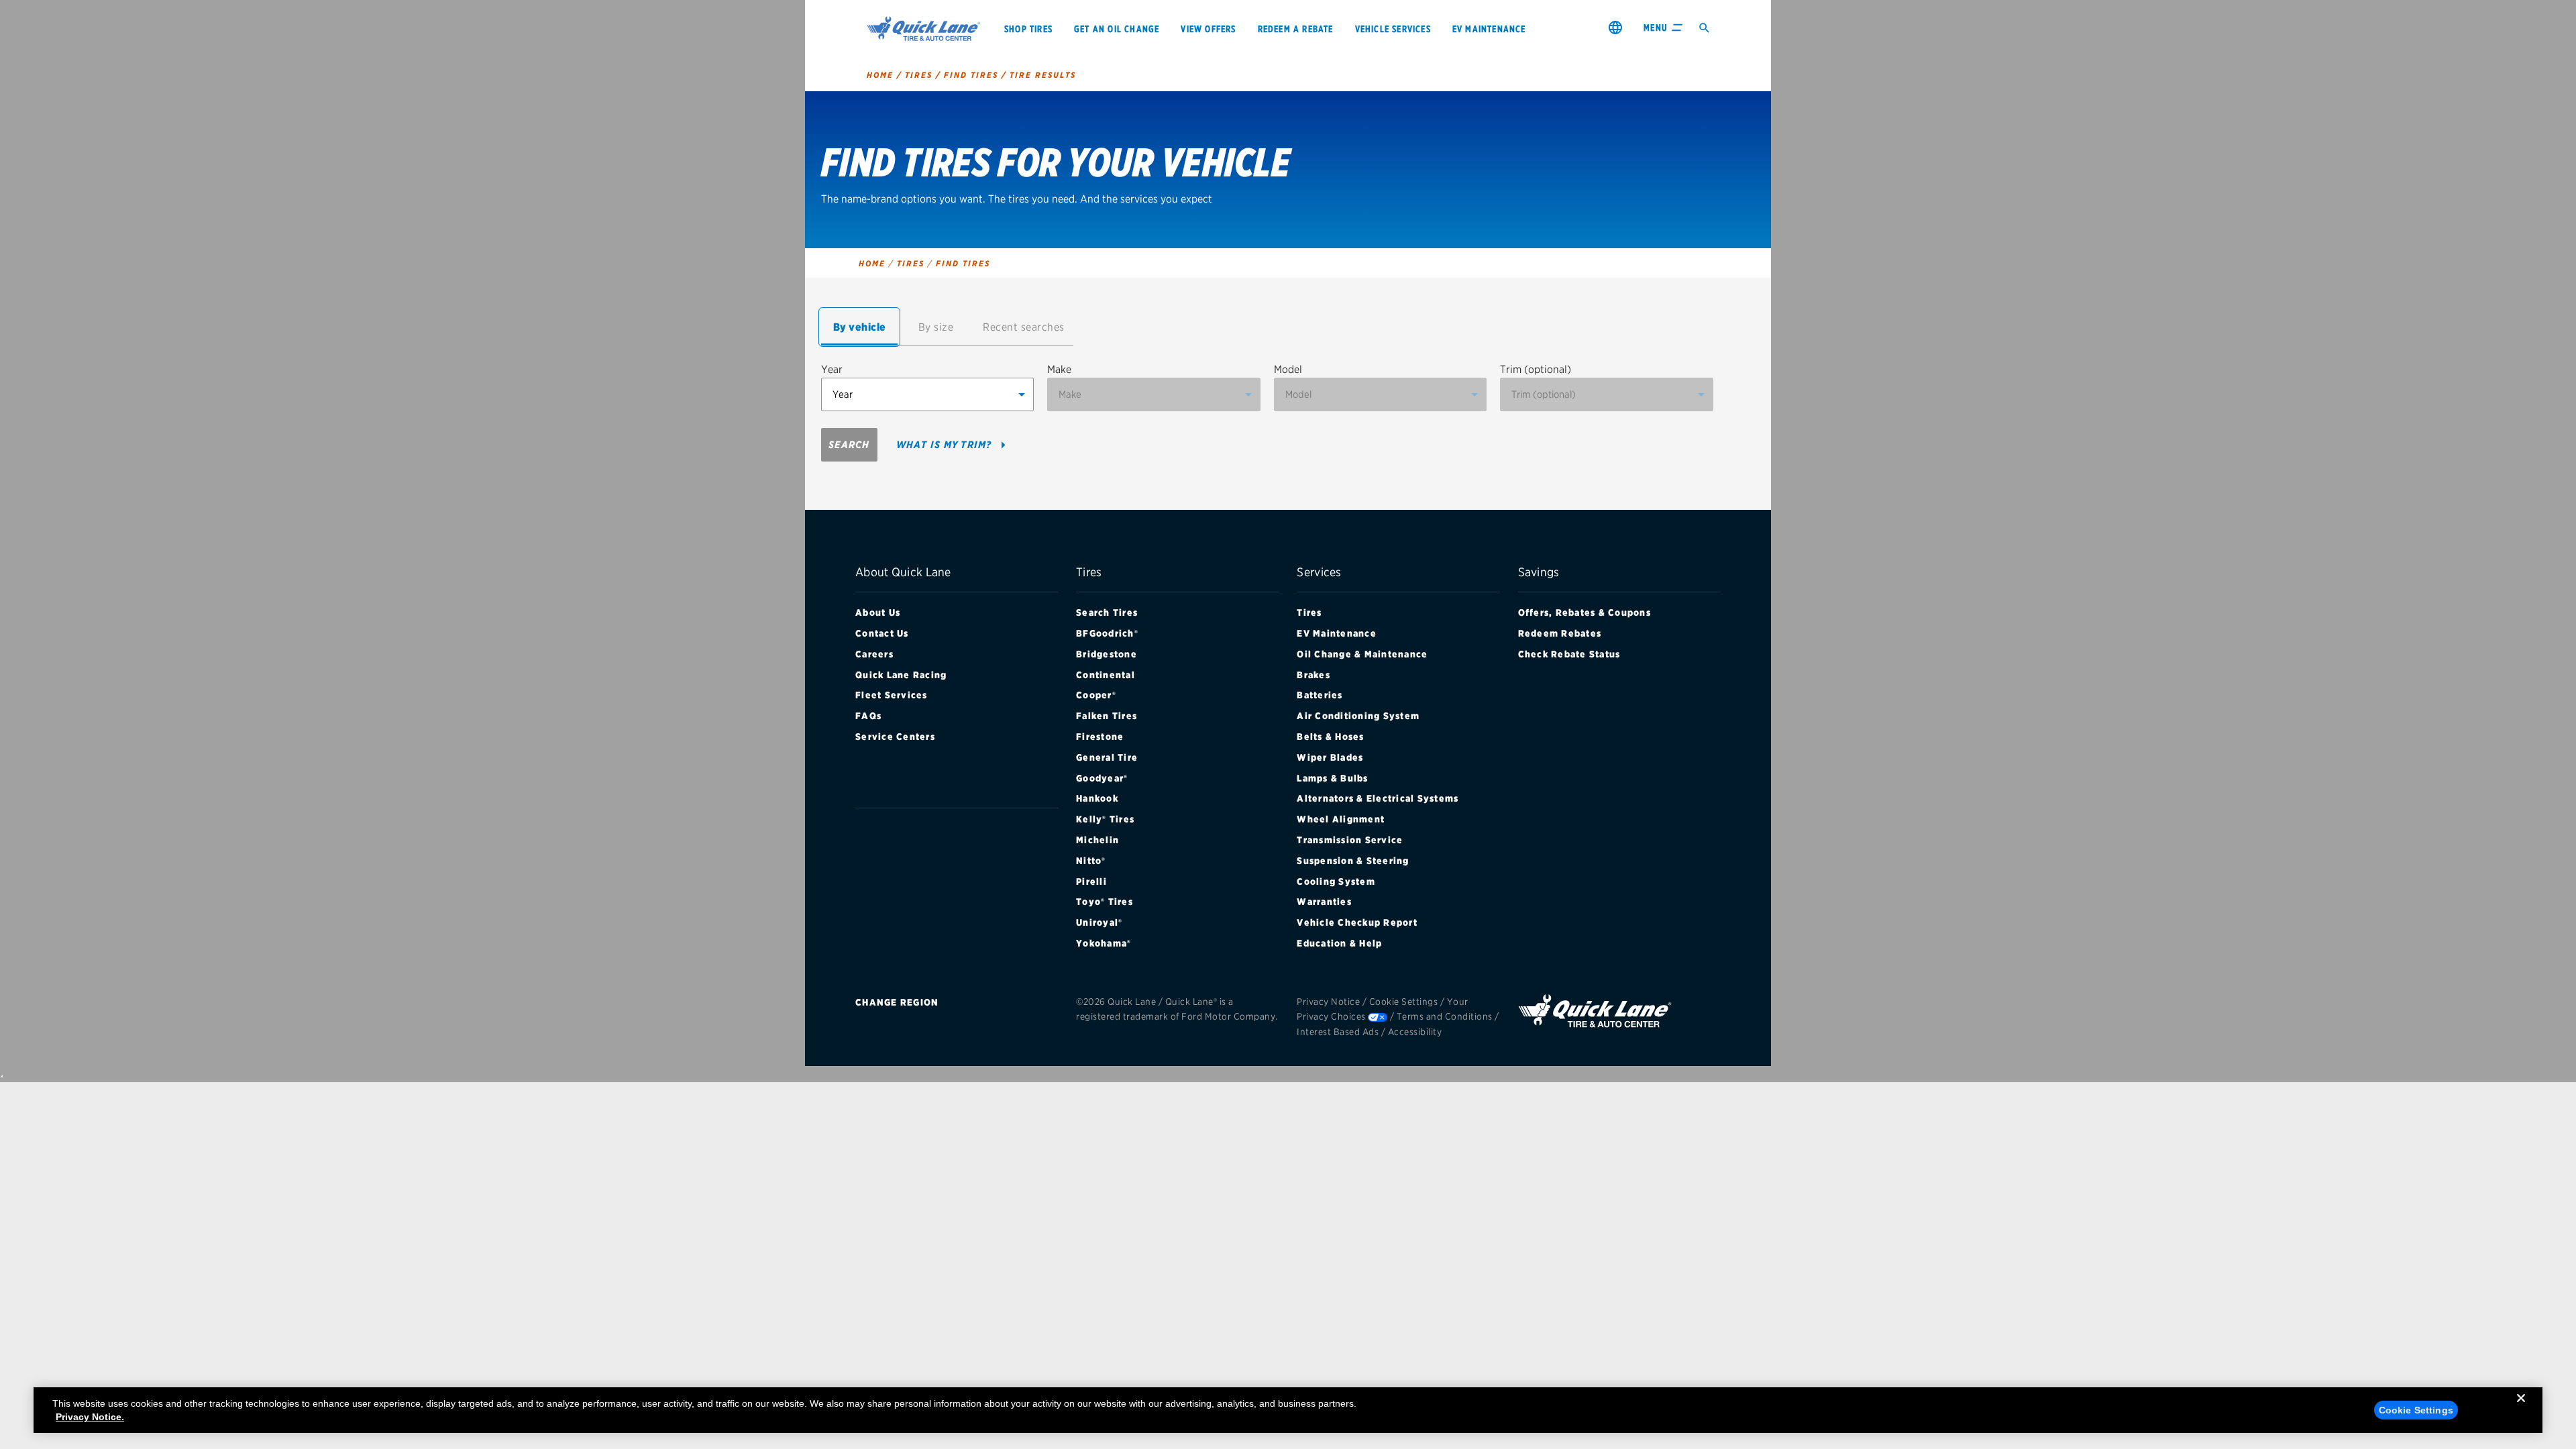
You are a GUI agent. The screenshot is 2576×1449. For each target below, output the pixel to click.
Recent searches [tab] (1024, 327)
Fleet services (892, 695)
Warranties (1324, 902)
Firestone (1100, 737)
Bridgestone (1107, 654)
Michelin (1097, 840)
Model (1288, 369)
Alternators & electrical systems (1378, 798)
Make (1059, 369)
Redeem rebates (1560, 633)
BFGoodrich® (1107, 633)
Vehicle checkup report (1357, 922)
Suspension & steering (1353, 861)
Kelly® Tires (1105, 819)
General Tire (1107, 757)
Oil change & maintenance (1362, 654)
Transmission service (1350, 840)
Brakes (1313, 675)
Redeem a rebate (1296, 29)
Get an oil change (1117, 29)
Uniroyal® (1099, 922)
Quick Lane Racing (901, 675)
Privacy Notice (1328, 1002)
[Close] (2521, 1409)
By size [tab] (936, 327)
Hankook (1097, 798)
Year (832, 369)
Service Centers (895, 737)
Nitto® (1091, 861)
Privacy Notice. (90, 1417)
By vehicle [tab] (860, 327)
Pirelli (1091, 881)
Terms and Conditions (1445, 1016)
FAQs (868, 716)
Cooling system (1336, 881)
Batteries (1320, 695)
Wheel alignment (1341, 819)
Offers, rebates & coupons (1585, 612)
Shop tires (1028, 29)
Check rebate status (1569, 654)
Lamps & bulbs (1332, 778)
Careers (874, 654)
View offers (1208, 29)
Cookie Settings (1404, 1002)
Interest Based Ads (1338, 1032)
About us (878, 612)
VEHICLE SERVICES (1393, 29)
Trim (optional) (1536, 369)
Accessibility (1415, 1032)
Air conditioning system (1358, 716)
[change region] (1615, 27)
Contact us (882, 633)
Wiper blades (1330, 757)
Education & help (1339, 943)
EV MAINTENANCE (1489, 29)
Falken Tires (1107, 716)
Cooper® (1096, 695)
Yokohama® (1104, 943)
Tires (1309, 612)
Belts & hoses (1330, 737)
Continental (1106, 675)
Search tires (1107, 612)
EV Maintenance (1337, 633)
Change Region (897, 1002)
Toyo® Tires (1105, 902)
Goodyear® (1102, 778)
